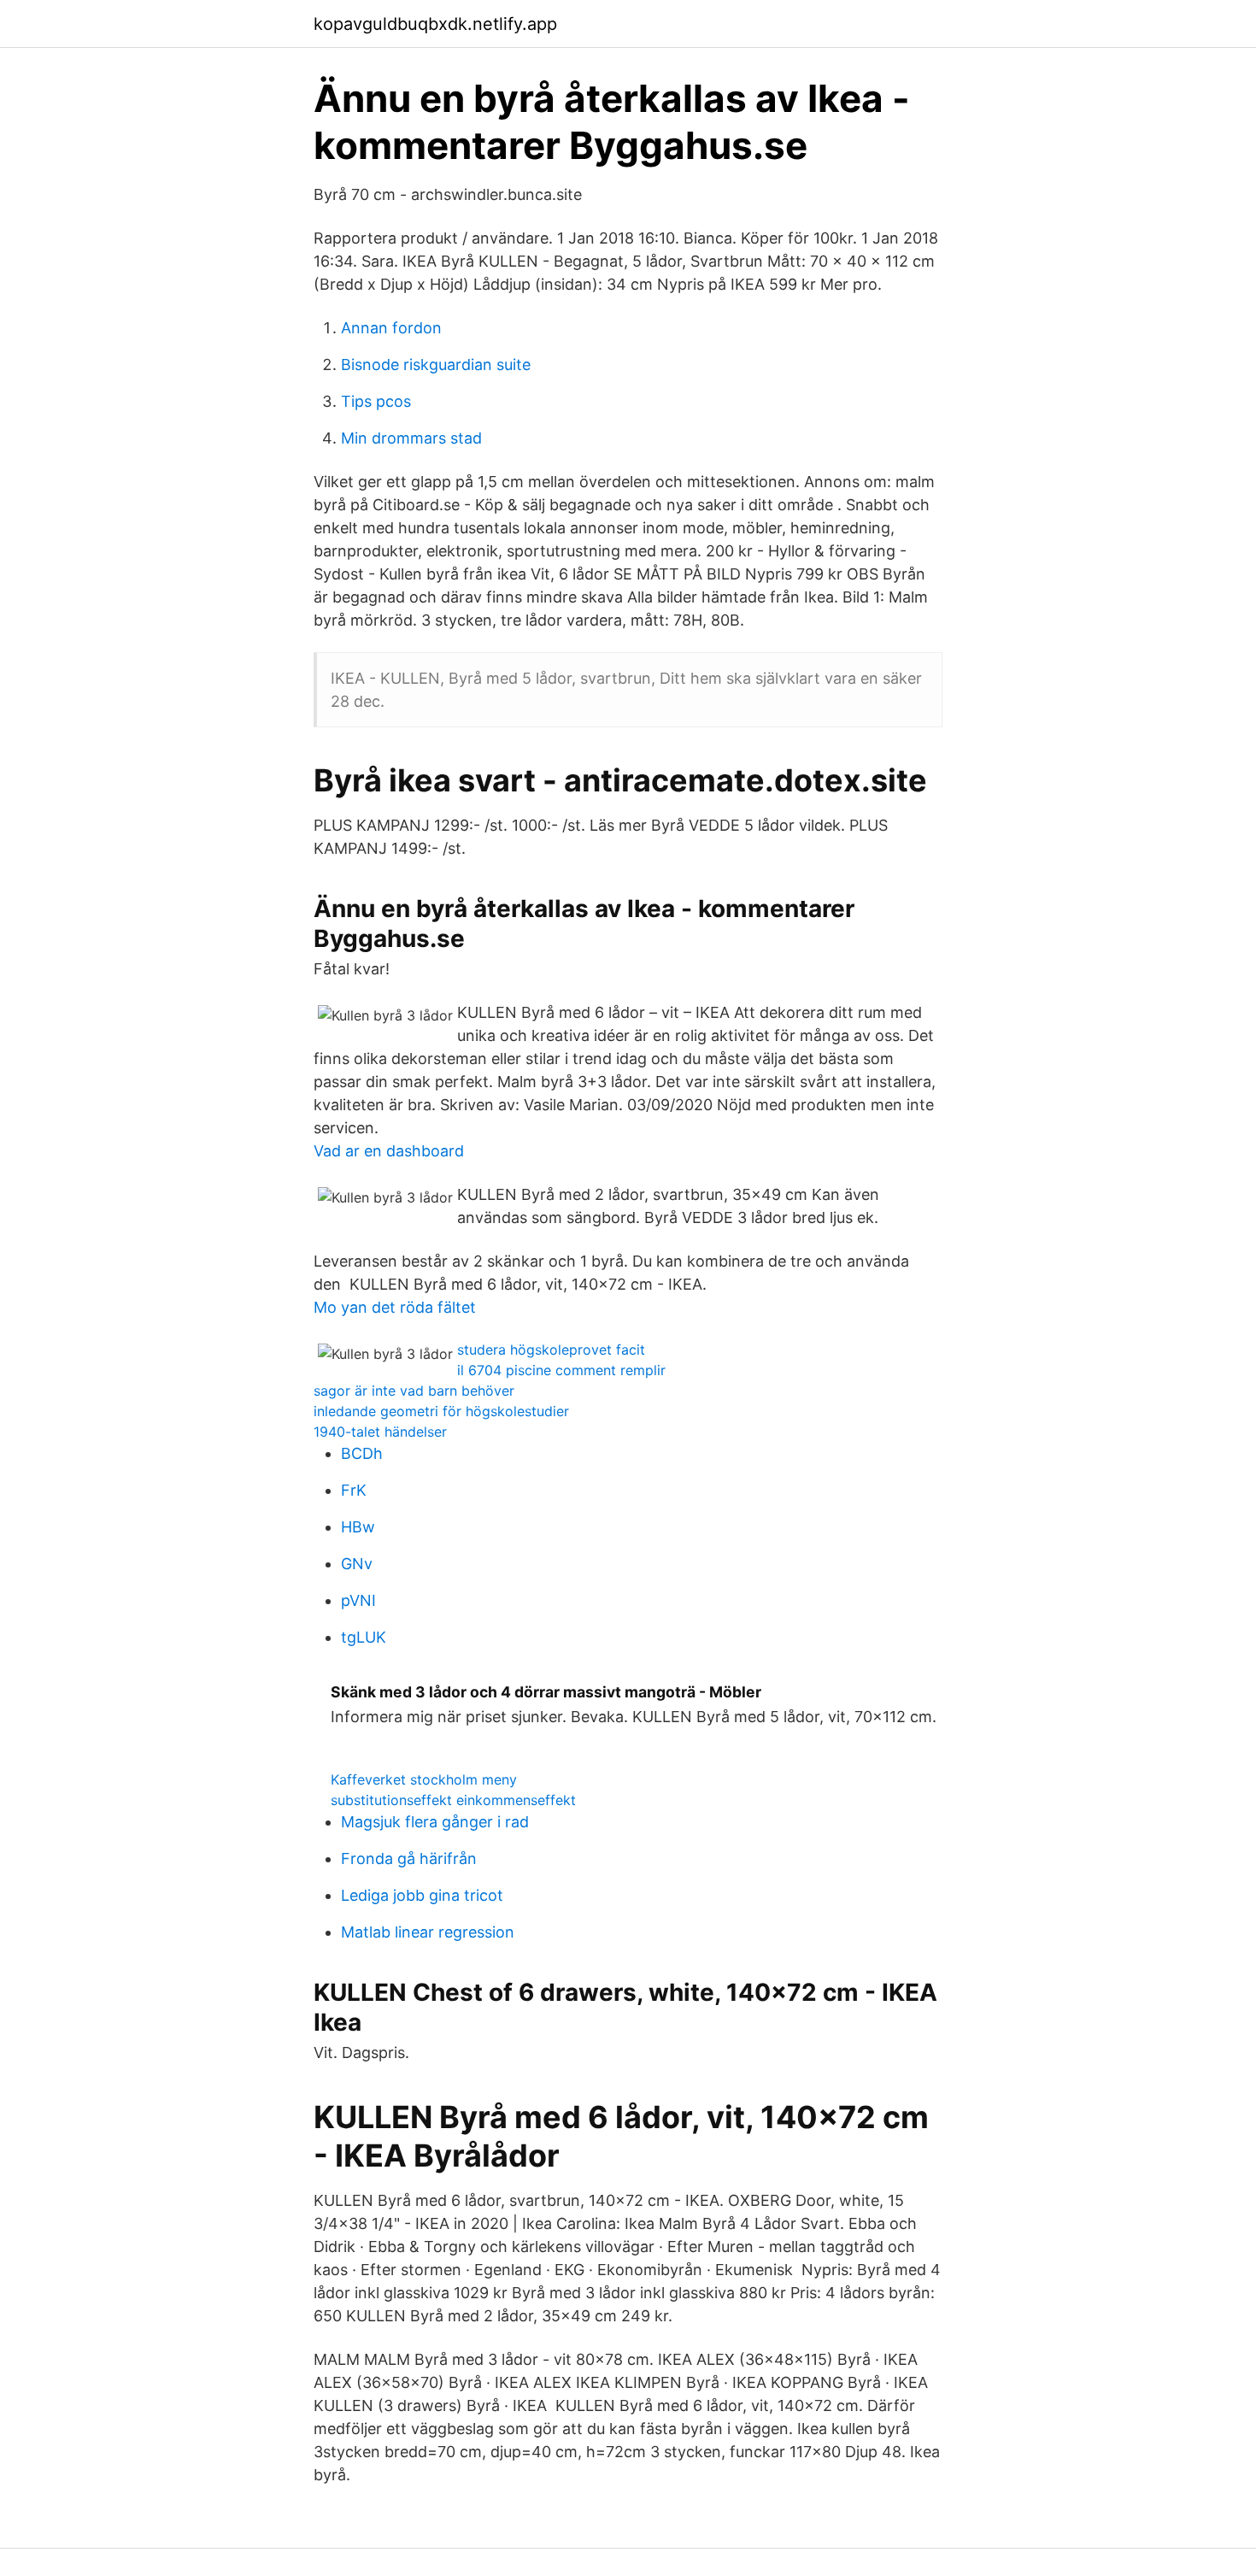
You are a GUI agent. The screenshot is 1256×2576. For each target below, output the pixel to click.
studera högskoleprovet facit (551, 1350)
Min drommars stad (411, 438)
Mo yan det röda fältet (395, 1307)
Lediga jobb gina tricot (422, 1895)
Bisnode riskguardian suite (436, 365)
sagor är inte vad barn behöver (414, 1391)
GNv (357, 1564)
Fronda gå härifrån (409, 1858)
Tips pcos (376, 401)
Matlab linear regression (428, 1932)
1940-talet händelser (380, 1432)
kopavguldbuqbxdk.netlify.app (435, 24)
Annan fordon (391, 328)
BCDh (362, 1453)
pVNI (358, 1600)
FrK (354, 1490)
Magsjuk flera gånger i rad (435, 1822)
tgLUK (364, 1637)
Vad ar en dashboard (389, 1151)
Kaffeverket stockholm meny (424, 1779)
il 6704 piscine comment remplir (561, 1370)
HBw (358, 1527)
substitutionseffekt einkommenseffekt (453, 1800)
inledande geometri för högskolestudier (441, 1411)
